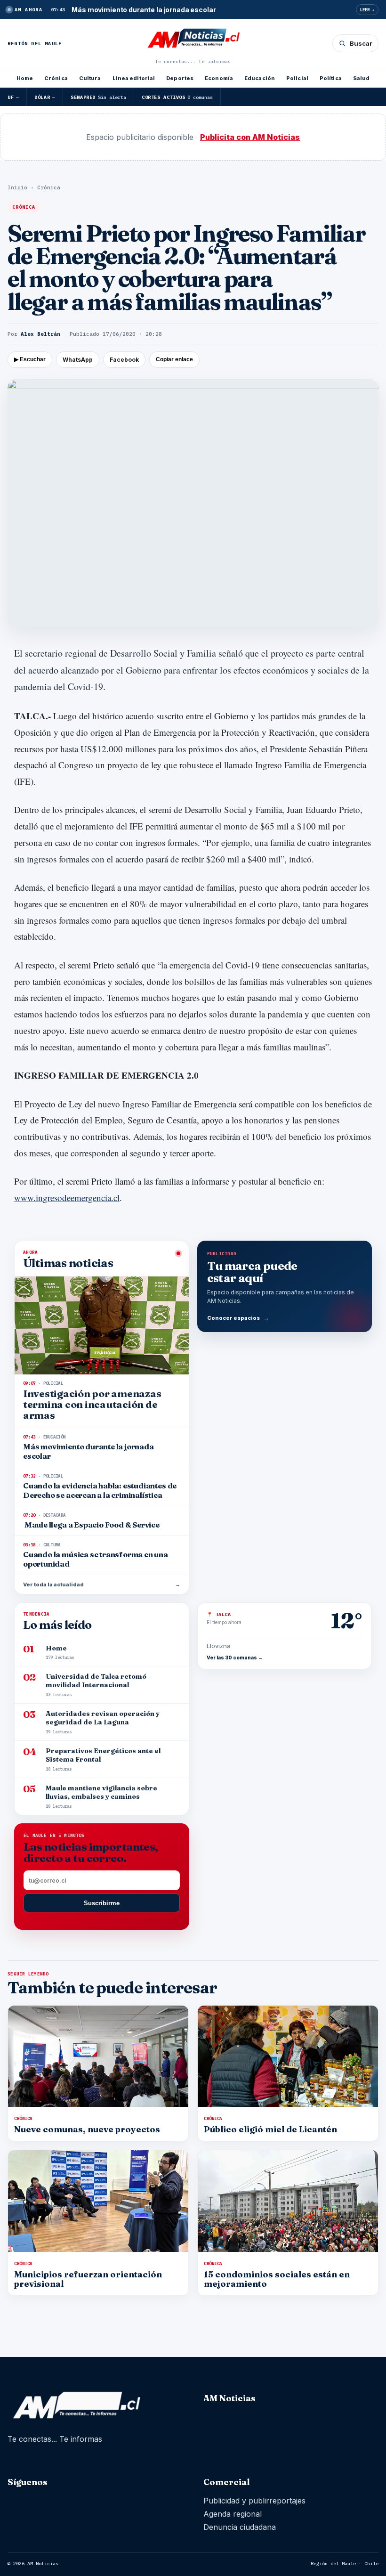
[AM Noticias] (193, 39)
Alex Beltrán (40, 334)
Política (331, 78)
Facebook (124, 360)
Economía (219, 78)
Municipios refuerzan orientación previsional (88, 2279)
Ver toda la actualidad (102, 1585)
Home (25, 78)
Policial (297, 78)
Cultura (90, 78)
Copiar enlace (174, 359)
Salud (362, 78)
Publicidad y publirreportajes (254, 2501)
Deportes (180, 78)
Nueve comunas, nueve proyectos (87, 2129)
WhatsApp (78, 360)
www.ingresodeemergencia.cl (67, 1198)
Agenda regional (233, 2514)
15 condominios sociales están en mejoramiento (277, 2279)
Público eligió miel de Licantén (270, 2129)
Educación (260, 78)
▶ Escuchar (30, 359)
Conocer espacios (238, 1318)
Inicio (17, 187)
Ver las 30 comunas (235, 1658)
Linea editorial (134, 78)
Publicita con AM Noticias (250, 137)
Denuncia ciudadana (240, 2527)
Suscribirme (102, 1903)
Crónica (56, 78)
